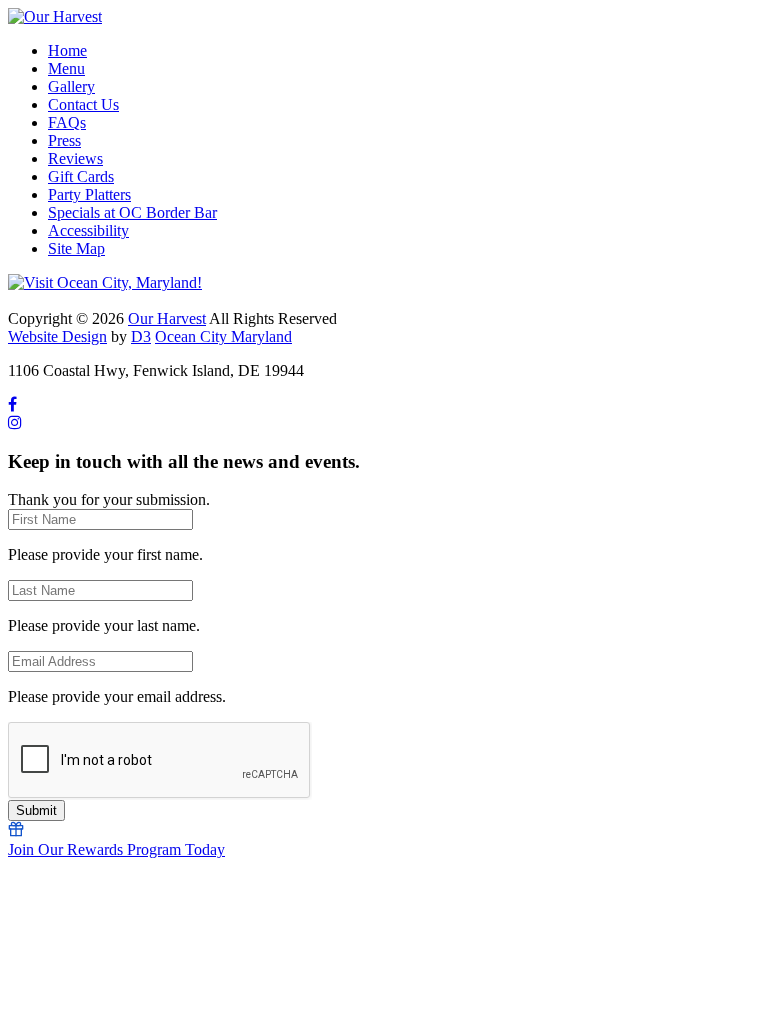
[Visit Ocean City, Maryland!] (105, 282)
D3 (141, 336)
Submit (36, 810)
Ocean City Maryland (223, 336)
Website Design (57, 336)
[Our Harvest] (55, 16)
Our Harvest (167, 318)
